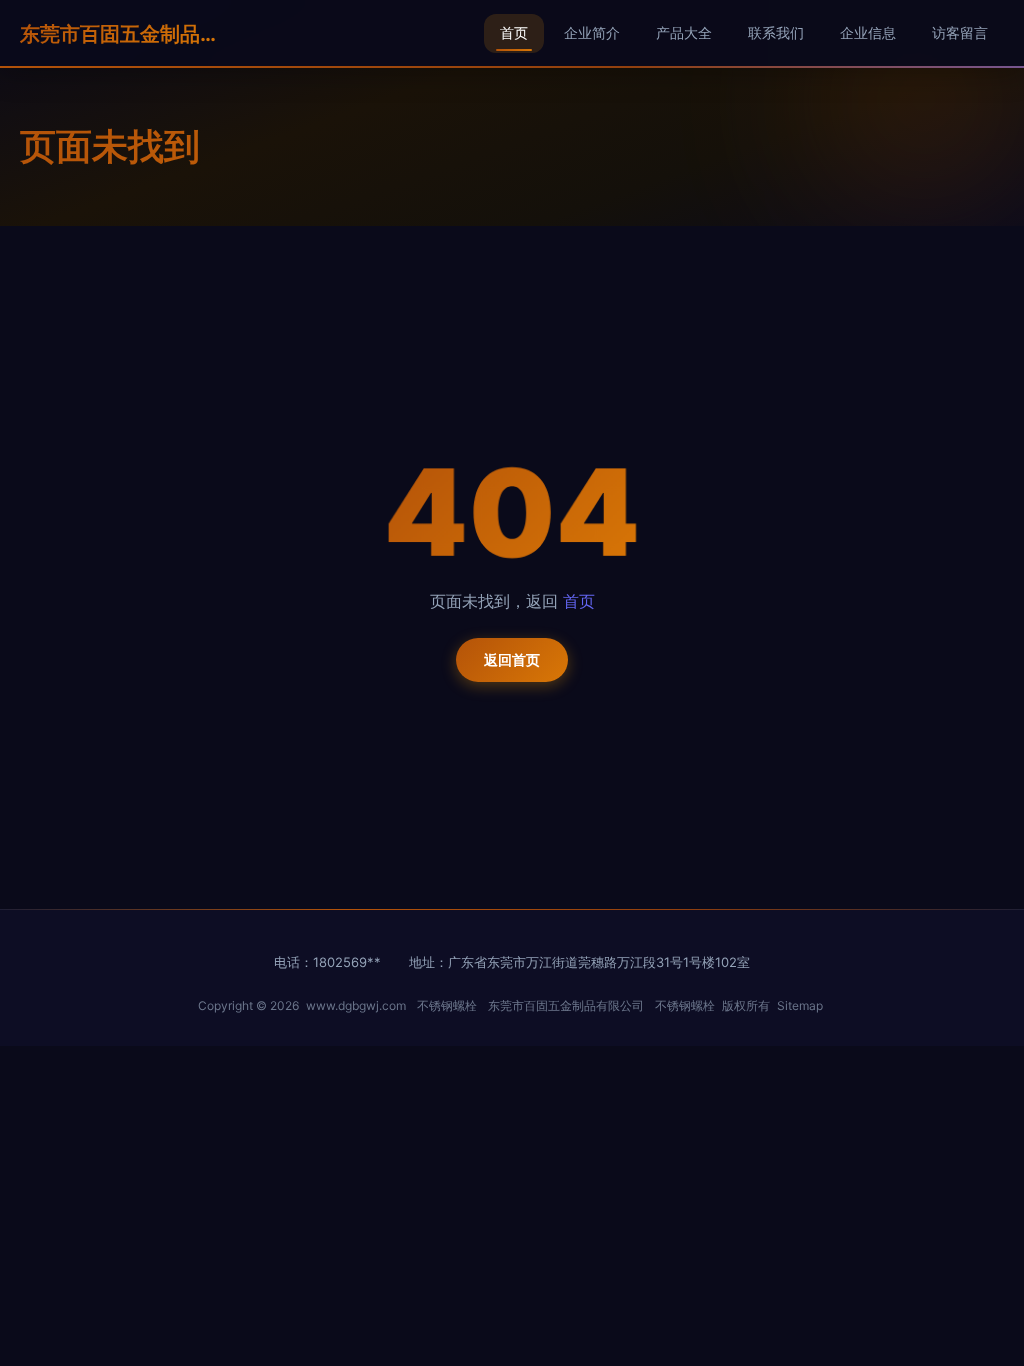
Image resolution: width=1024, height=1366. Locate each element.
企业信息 (868, 32)
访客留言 (960, 32)
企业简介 (592, 32)
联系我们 (776, 32)
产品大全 (684, 32)
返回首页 (512, 659)
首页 (514, 32)
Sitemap (800, 1005)
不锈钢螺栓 (447, 1005)
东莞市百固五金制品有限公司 (120, 34)
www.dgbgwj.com (356, 1005)
